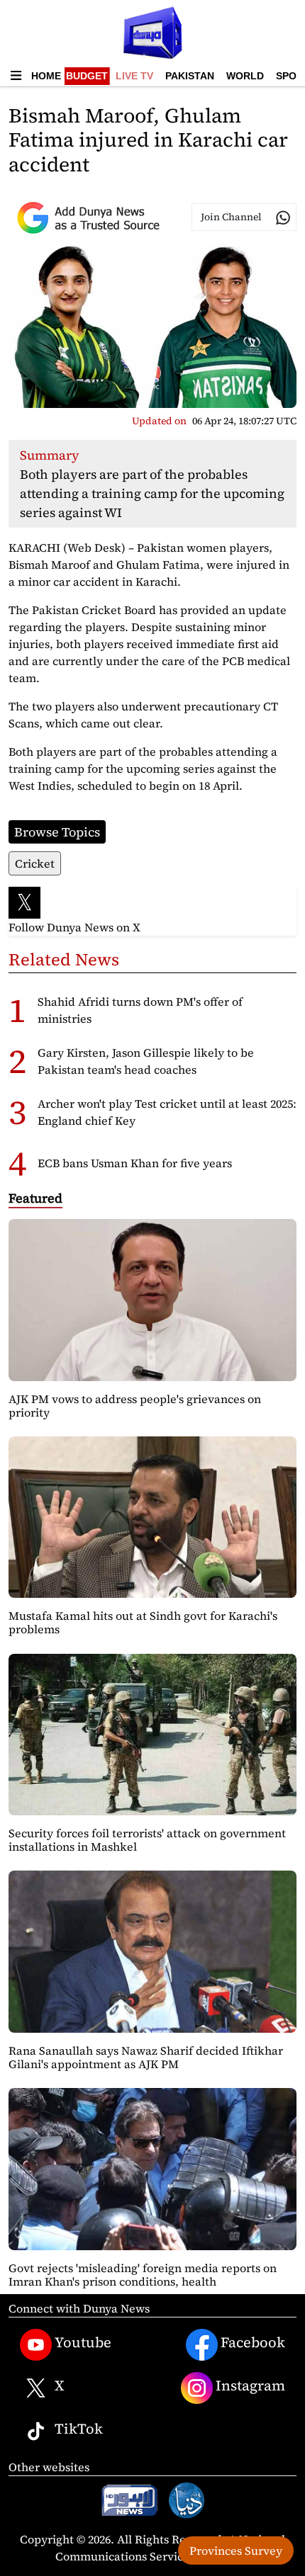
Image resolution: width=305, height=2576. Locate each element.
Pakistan (190, 76)
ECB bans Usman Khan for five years (135, 1163)
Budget (87, 76)
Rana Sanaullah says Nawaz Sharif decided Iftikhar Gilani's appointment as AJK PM (146, 2057)
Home (46, 76)
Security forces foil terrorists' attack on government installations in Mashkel (147, 1840)
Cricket (35, 863)
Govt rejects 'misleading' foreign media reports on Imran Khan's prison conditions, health (143, 2275)
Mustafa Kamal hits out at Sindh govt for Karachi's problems (143, 1622)
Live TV (134, 76)
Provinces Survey (236, 2551)
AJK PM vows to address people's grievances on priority (135, 1406)
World (245, 76)
